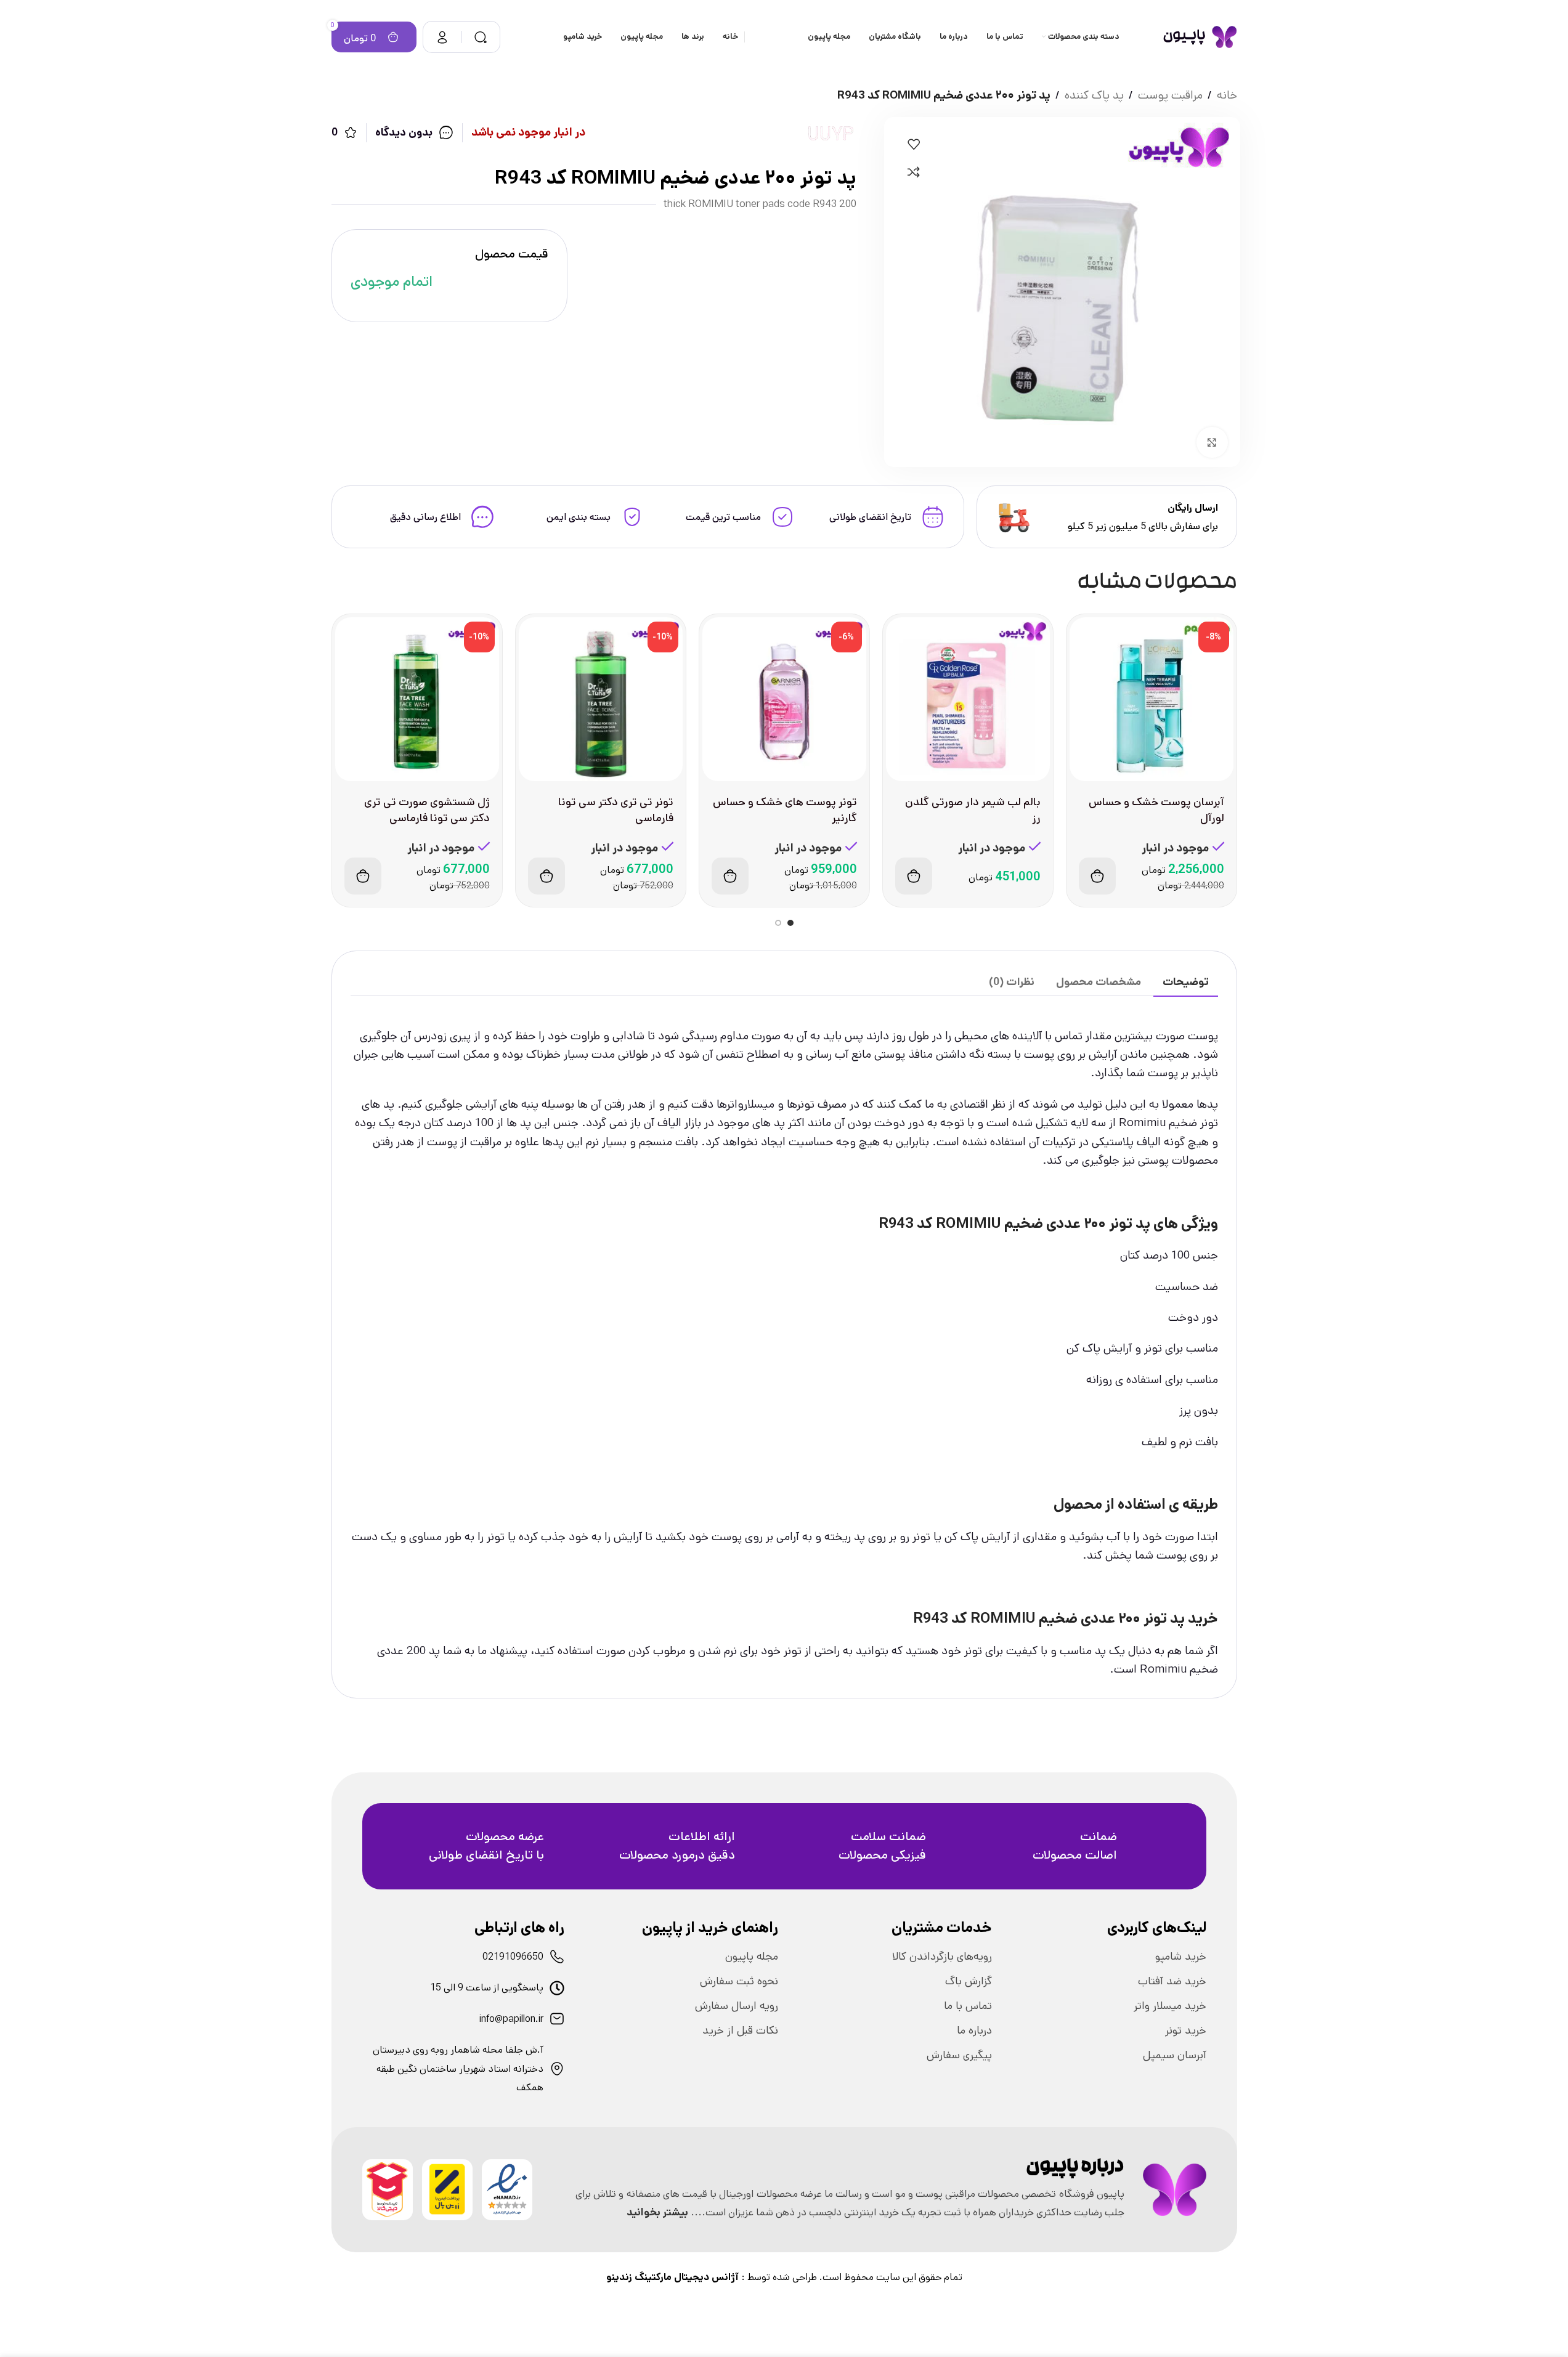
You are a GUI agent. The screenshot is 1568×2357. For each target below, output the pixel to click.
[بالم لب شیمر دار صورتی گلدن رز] (968, 699)
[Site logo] (1200, 37)
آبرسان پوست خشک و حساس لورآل (1156, 810)
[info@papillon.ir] (557, 2019)
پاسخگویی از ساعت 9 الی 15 (487, 1988)
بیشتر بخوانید (657, 2212)
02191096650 (513, 1957)
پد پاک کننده (1094, 95)
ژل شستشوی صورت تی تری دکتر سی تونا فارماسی (427, 810)
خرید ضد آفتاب (1172, 1981)
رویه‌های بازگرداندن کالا (942, 1957)
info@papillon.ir (511, 2019)
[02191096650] (557, 1957)
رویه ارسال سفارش (737, 2006)
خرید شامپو (1181, 1957)
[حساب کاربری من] (442, 37)
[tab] (1186, 983)
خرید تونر (1186, 2030)
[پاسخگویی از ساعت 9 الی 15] (557, 1988)
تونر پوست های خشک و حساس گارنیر (785, 810)
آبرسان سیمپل (1175, 2055)
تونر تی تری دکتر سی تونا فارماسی (616, 810)
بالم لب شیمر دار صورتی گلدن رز (973, 810)
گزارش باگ (969, 1981)
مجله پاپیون (752, 1957)
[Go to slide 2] (778, 923)
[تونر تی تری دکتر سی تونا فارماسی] (601, 699)
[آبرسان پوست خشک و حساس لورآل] (1152, 699)
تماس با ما (968, 2006)
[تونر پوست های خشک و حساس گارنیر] (784, 699)
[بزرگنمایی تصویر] (1212, 442)
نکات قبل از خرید (740, 2030)
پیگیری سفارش (959, 2055)
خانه (1227, 95)
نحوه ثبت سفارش (739, 1981)
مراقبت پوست (1170, 95)
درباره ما (974, 2030)
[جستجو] (481, 37)
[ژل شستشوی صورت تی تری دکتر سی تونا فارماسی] (417, 699)
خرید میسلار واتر (1170, 2006)
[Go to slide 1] (790, 923)
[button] (1097, 876)
